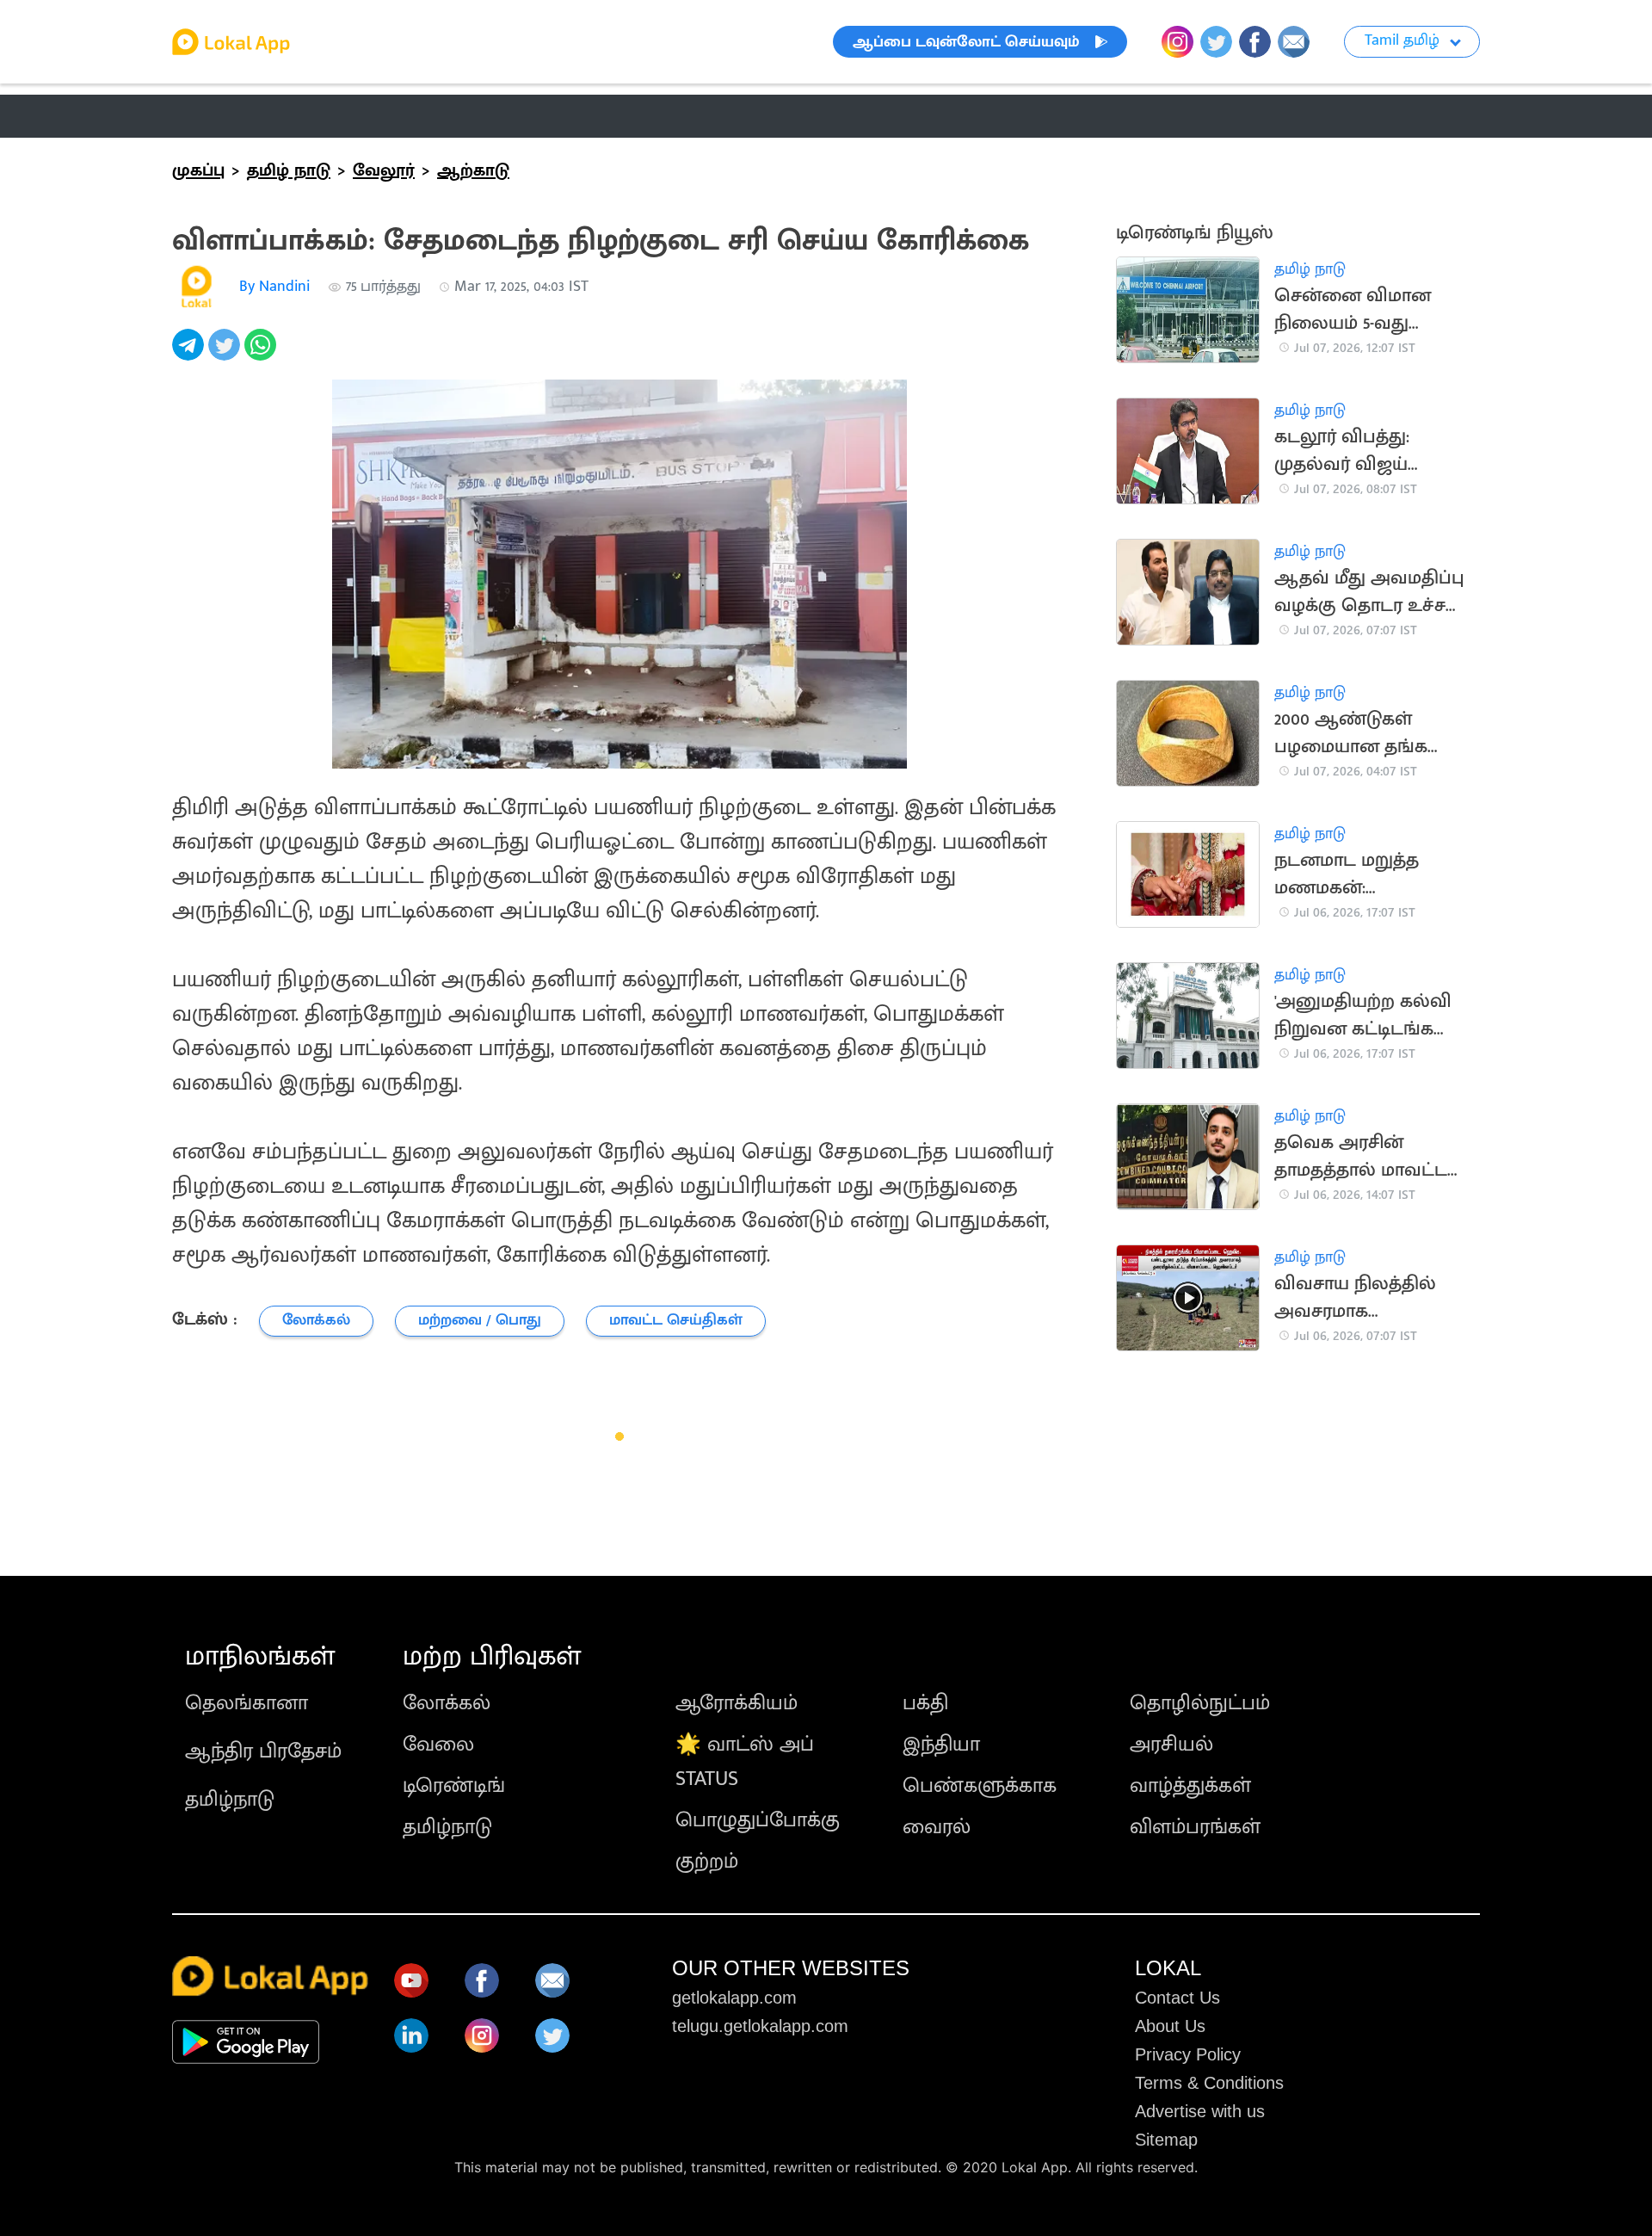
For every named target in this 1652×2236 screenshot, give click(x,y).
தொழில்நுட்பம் (1200, 1703)
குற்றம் (707, 1862)
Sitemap (1166, 2140)
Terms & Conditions (1209, 2083)
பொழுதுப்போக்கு (758, 1820)
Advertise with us (1200, 2111)
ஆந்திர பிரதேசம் (263, 1751)
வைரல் (937, 1827)
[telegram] (190, 354)
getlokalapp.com (734, 1998)
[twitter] (226, 354)
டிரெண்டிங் (454, 1786)
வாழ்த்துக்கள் (1190, 1786)
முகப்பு (198, 170)
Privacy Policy (1188, 2054)
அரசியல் (1171, 1745)
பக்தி (925, 1703)
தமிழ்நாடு (230, 1800)
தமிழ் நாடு (219, 116)
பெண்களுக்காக (980, 1786)
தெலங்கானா (247, 1703)
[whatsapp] (262, 354)
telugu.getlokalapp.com (760, 2026)
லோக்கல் (447, 1703)
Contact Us (1177, 1998)
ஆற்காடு (473, 170)
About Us (1170, 2026)
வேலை (438, 1745)
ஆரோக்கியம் (737, 1703)
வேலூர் (384, 170)
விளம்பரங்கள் (1195, 1827)
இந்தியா (941, 1745)
